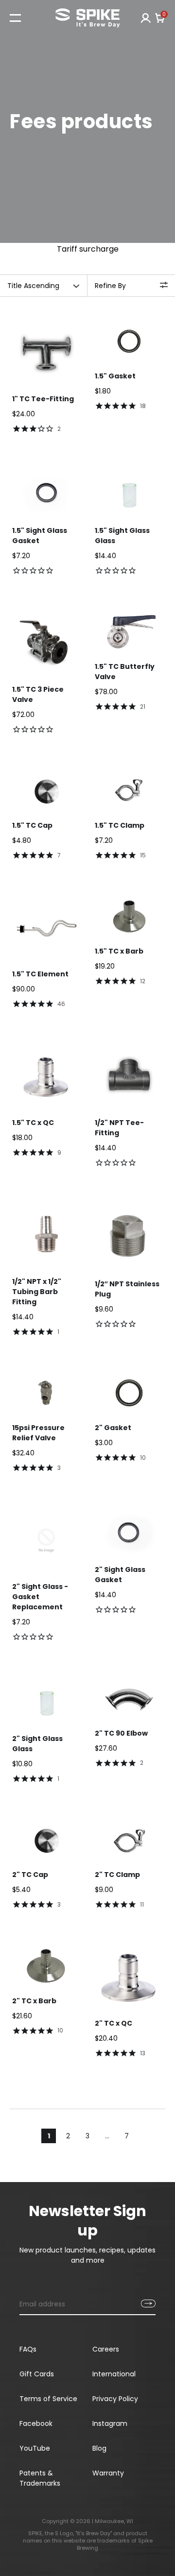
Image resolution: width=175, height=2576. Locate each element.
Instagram (110, 2423)
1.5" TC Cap (32, 825)
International (114, 2374)
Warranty (108, 2473)
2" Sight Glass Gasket (120, 1575)
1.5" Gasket (115, 376)
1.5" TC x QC (33, 1123)
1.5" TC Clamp (120, 825)
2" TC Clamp (117, 1875)
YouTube (35, 2448)
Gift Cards (37, 2374)
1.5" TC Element (40, 974)
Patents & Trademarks (40, 2478)
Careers (106, 2349)
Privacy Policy (115, 2399)
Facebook (36, 2423)
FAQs (28, 2349)
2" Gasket (113, 1428)
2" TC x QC (114, 2023)
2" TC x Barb (34, 2001)
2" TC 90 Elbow (121, 1733)
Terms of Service (48, 2399)
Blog (99, 2448)
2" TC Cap (30, 1875)
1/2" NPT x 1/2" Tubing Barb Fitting (37, 1292)
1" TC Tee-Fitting (43, 399)
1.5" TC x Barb (119, 951)
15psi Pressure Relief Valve (38, 1433)
